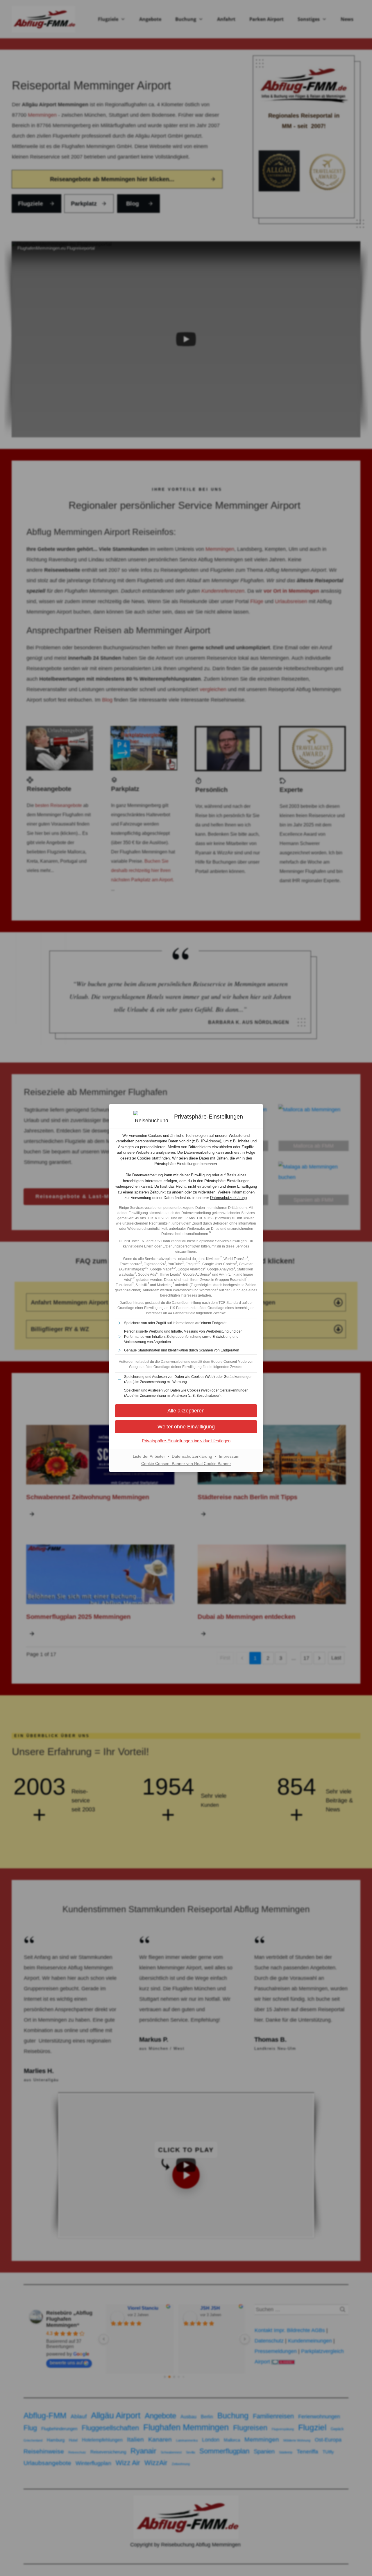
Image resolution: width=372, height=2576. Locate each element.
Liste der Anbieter (149, 1456)
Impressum (229, 1456)
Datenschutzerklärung (228, 1198)
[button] (186, 1427)
